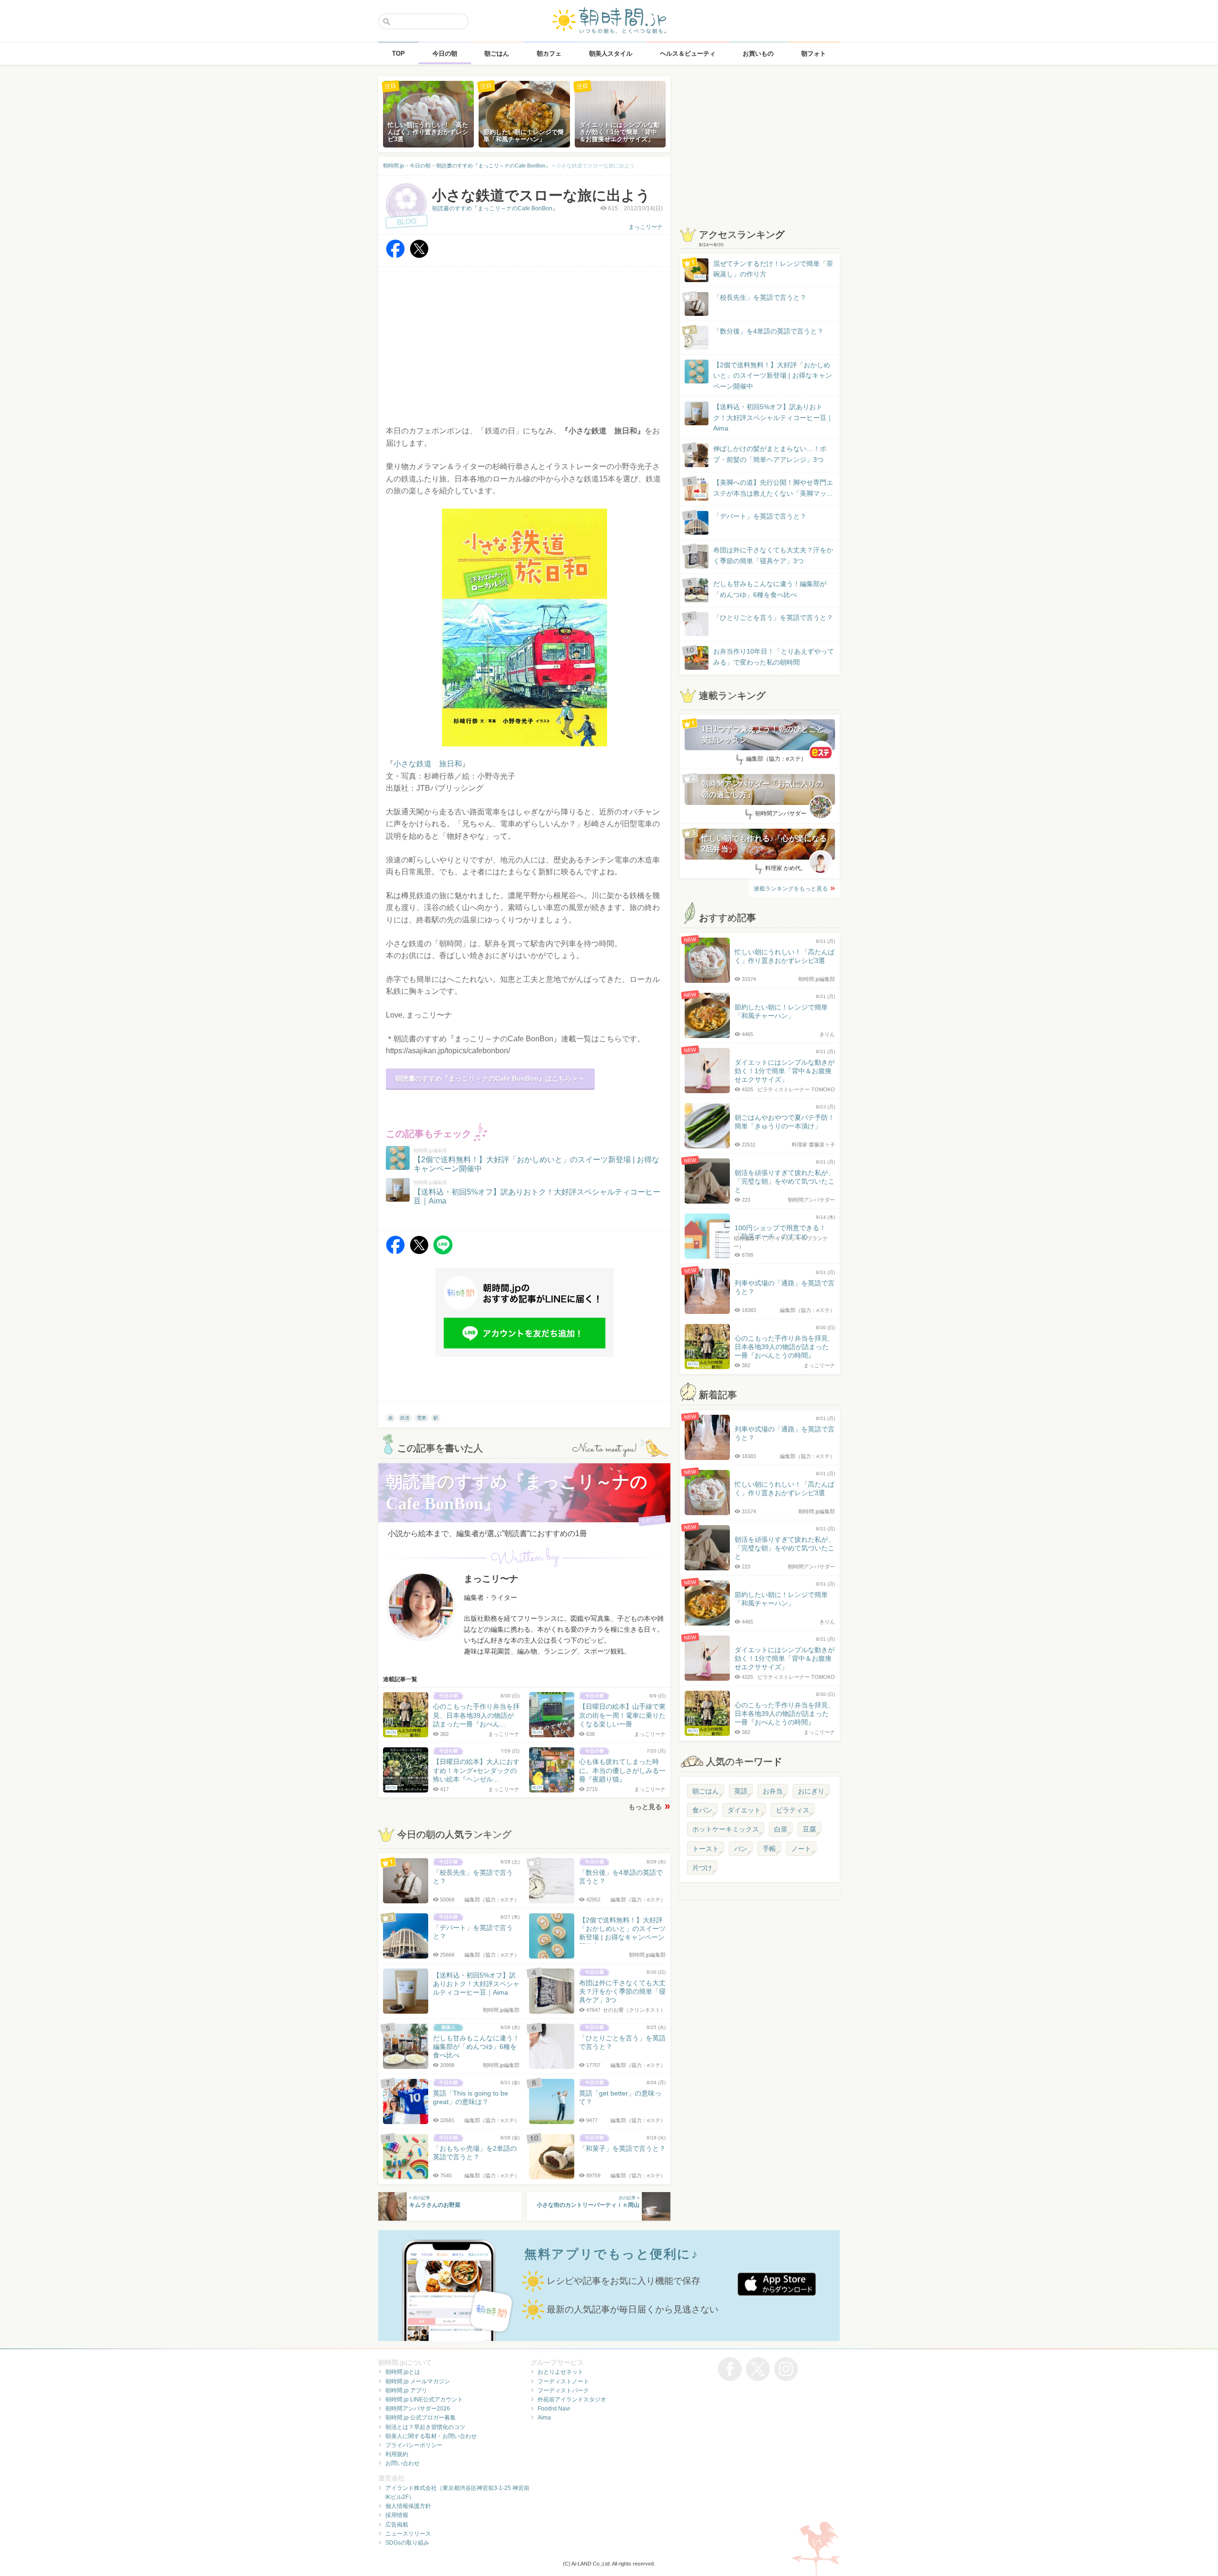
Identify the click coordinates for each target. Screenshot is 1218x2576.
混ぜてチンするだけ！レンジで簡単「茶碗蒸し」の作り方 (764, 269)
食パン (702, 1810)
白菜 (781, 1829)
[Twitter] (419, 256)
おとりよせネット (560, 2372)
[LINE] (443, 1252)
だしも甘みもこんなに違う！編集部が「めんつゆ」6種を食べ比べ (770, 589)
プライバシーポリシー (414, 2445)
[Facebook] (395, 256)
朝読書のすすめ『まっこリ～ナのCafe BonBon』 (495, 208)
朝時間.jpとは (403, 2372)
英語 (741, 1791)
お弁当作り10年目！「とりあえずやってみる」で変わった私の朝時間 (774, 656)
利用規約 (397, 2454)
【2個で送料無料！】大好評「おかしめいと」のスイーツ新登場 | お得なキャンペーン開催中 (773, 376)
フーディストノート (563, 2381)
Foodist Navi (554, 2409)
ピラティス (793, 1810)
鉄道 (405, 1418)
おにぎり (811, 1791)
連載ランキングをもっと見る (791, 889)
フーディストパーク (563, 2390)
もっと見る (645, 1807)
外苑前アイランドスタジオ (572, 2400)
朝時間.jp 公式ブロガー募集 (421, 2418)
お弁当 (773, 1791)
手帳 (769, 1849)
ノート (801, 1849)
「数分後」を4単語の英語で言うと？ (768, 331)
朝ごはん (706, 1791)
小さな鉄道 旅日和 (428, 764)
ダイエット (744, 1810)
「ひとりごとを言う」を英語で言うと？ (773, 617)
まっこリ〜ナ (646, 227)
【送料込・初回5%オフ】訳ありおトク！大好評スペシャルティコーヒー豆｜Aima (773, 417)
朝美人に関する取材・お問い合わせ (431, 2436)
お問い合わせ (403, 2463)
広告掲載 (397, 2525)
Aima (544, 2418)
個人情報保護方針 (408, 2506)
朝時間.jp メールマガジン (418, 2381)
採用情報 (397, 2515)
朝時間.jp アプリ (406, 2390)
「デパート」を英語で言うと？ (760, 516)
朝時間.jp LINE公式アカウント (424, 2400)
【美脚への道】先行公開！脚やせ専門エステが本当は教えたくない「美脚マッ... (764, 488)
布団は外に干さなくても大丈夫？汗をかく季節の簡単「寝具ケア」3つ (773, 555)
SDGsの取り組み (407, 2543)
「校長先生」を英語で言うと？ (760, 297)
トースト (706, 1849)
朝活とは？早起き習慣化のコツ (425, 2427)
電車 (422, 1418)
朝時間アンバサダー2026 (418, 2409)
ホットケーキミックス (726, 1829)
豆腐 (809, 1829)
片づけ (702, 1868)
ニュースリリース (408, 2534)
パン (741, 1849)
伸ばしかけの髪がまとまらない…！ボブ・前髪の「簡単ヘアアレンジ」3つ (770, 454)
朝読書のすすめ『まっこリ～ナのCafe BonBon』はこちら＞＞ (490, 1078)
